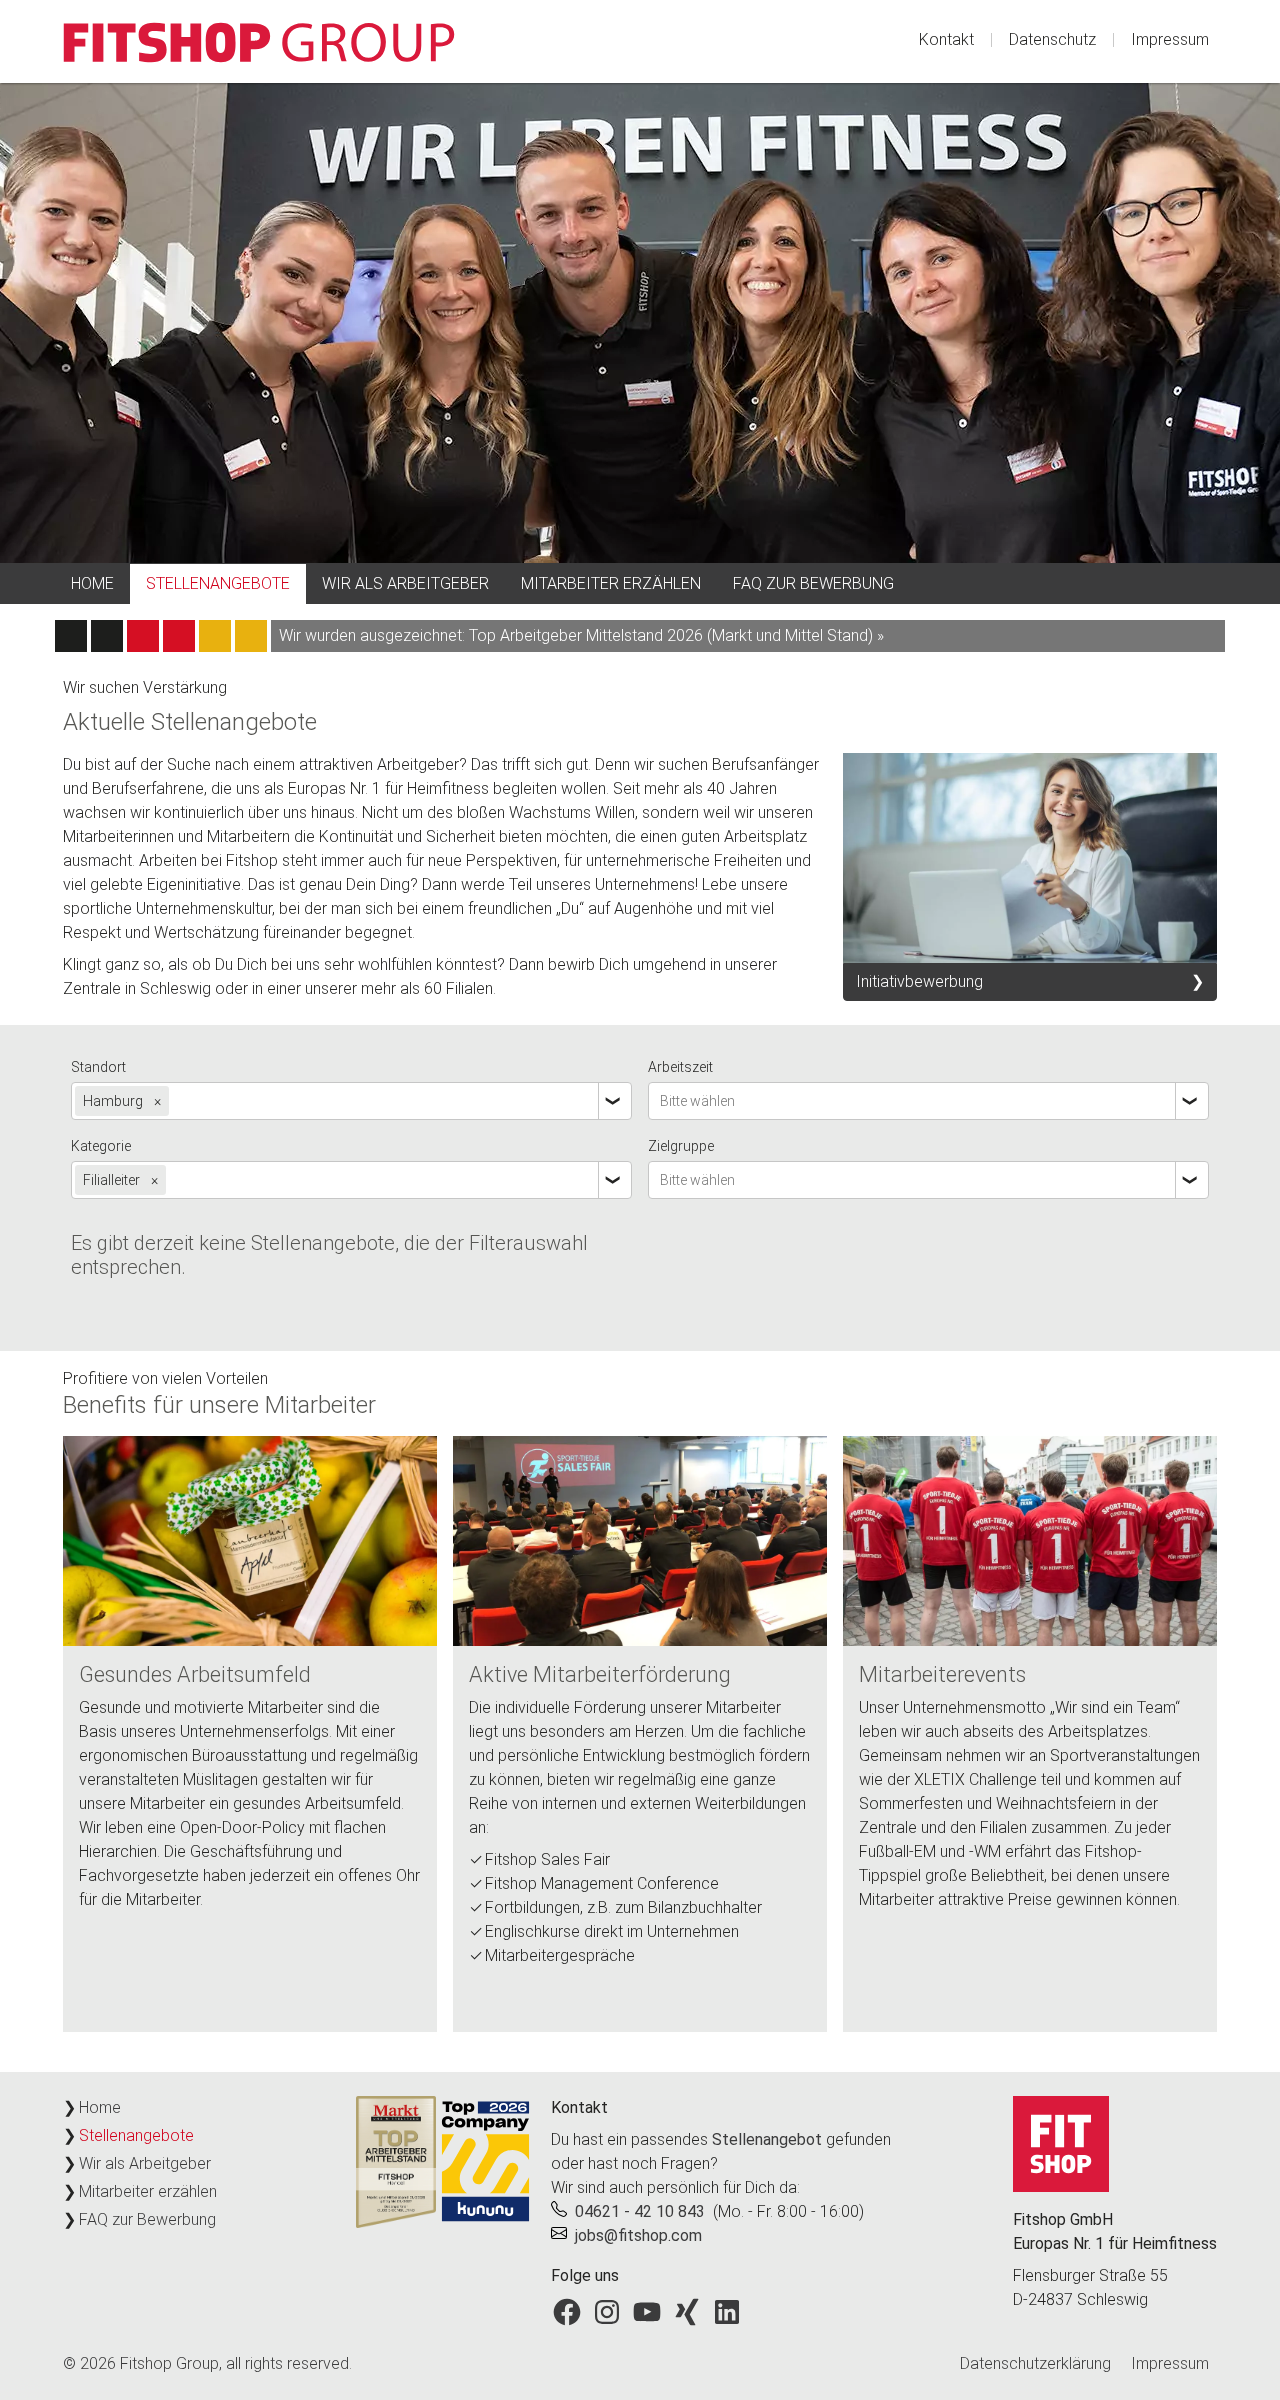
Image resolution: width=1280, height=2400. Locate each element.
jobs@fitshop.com (638, 2235)
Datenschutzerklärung (1035, 2363)
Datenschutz (1052, 39)
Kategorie (101, 1146)
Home (92, 583)
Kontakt (946, 39)
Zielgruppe (681, 1146)
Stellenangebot (767, 2139)
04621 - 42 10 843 (640, 2211)
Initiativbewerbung (919, 981)
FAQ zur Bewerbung (813, 583)
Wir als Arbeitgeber (405, 583)
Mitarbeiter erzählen (611, 583)
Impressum (1170, 39)
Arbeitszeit (680, 1067)
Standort (98, 1067)
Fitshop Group (169, 2363)
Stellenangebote (218, 583)
